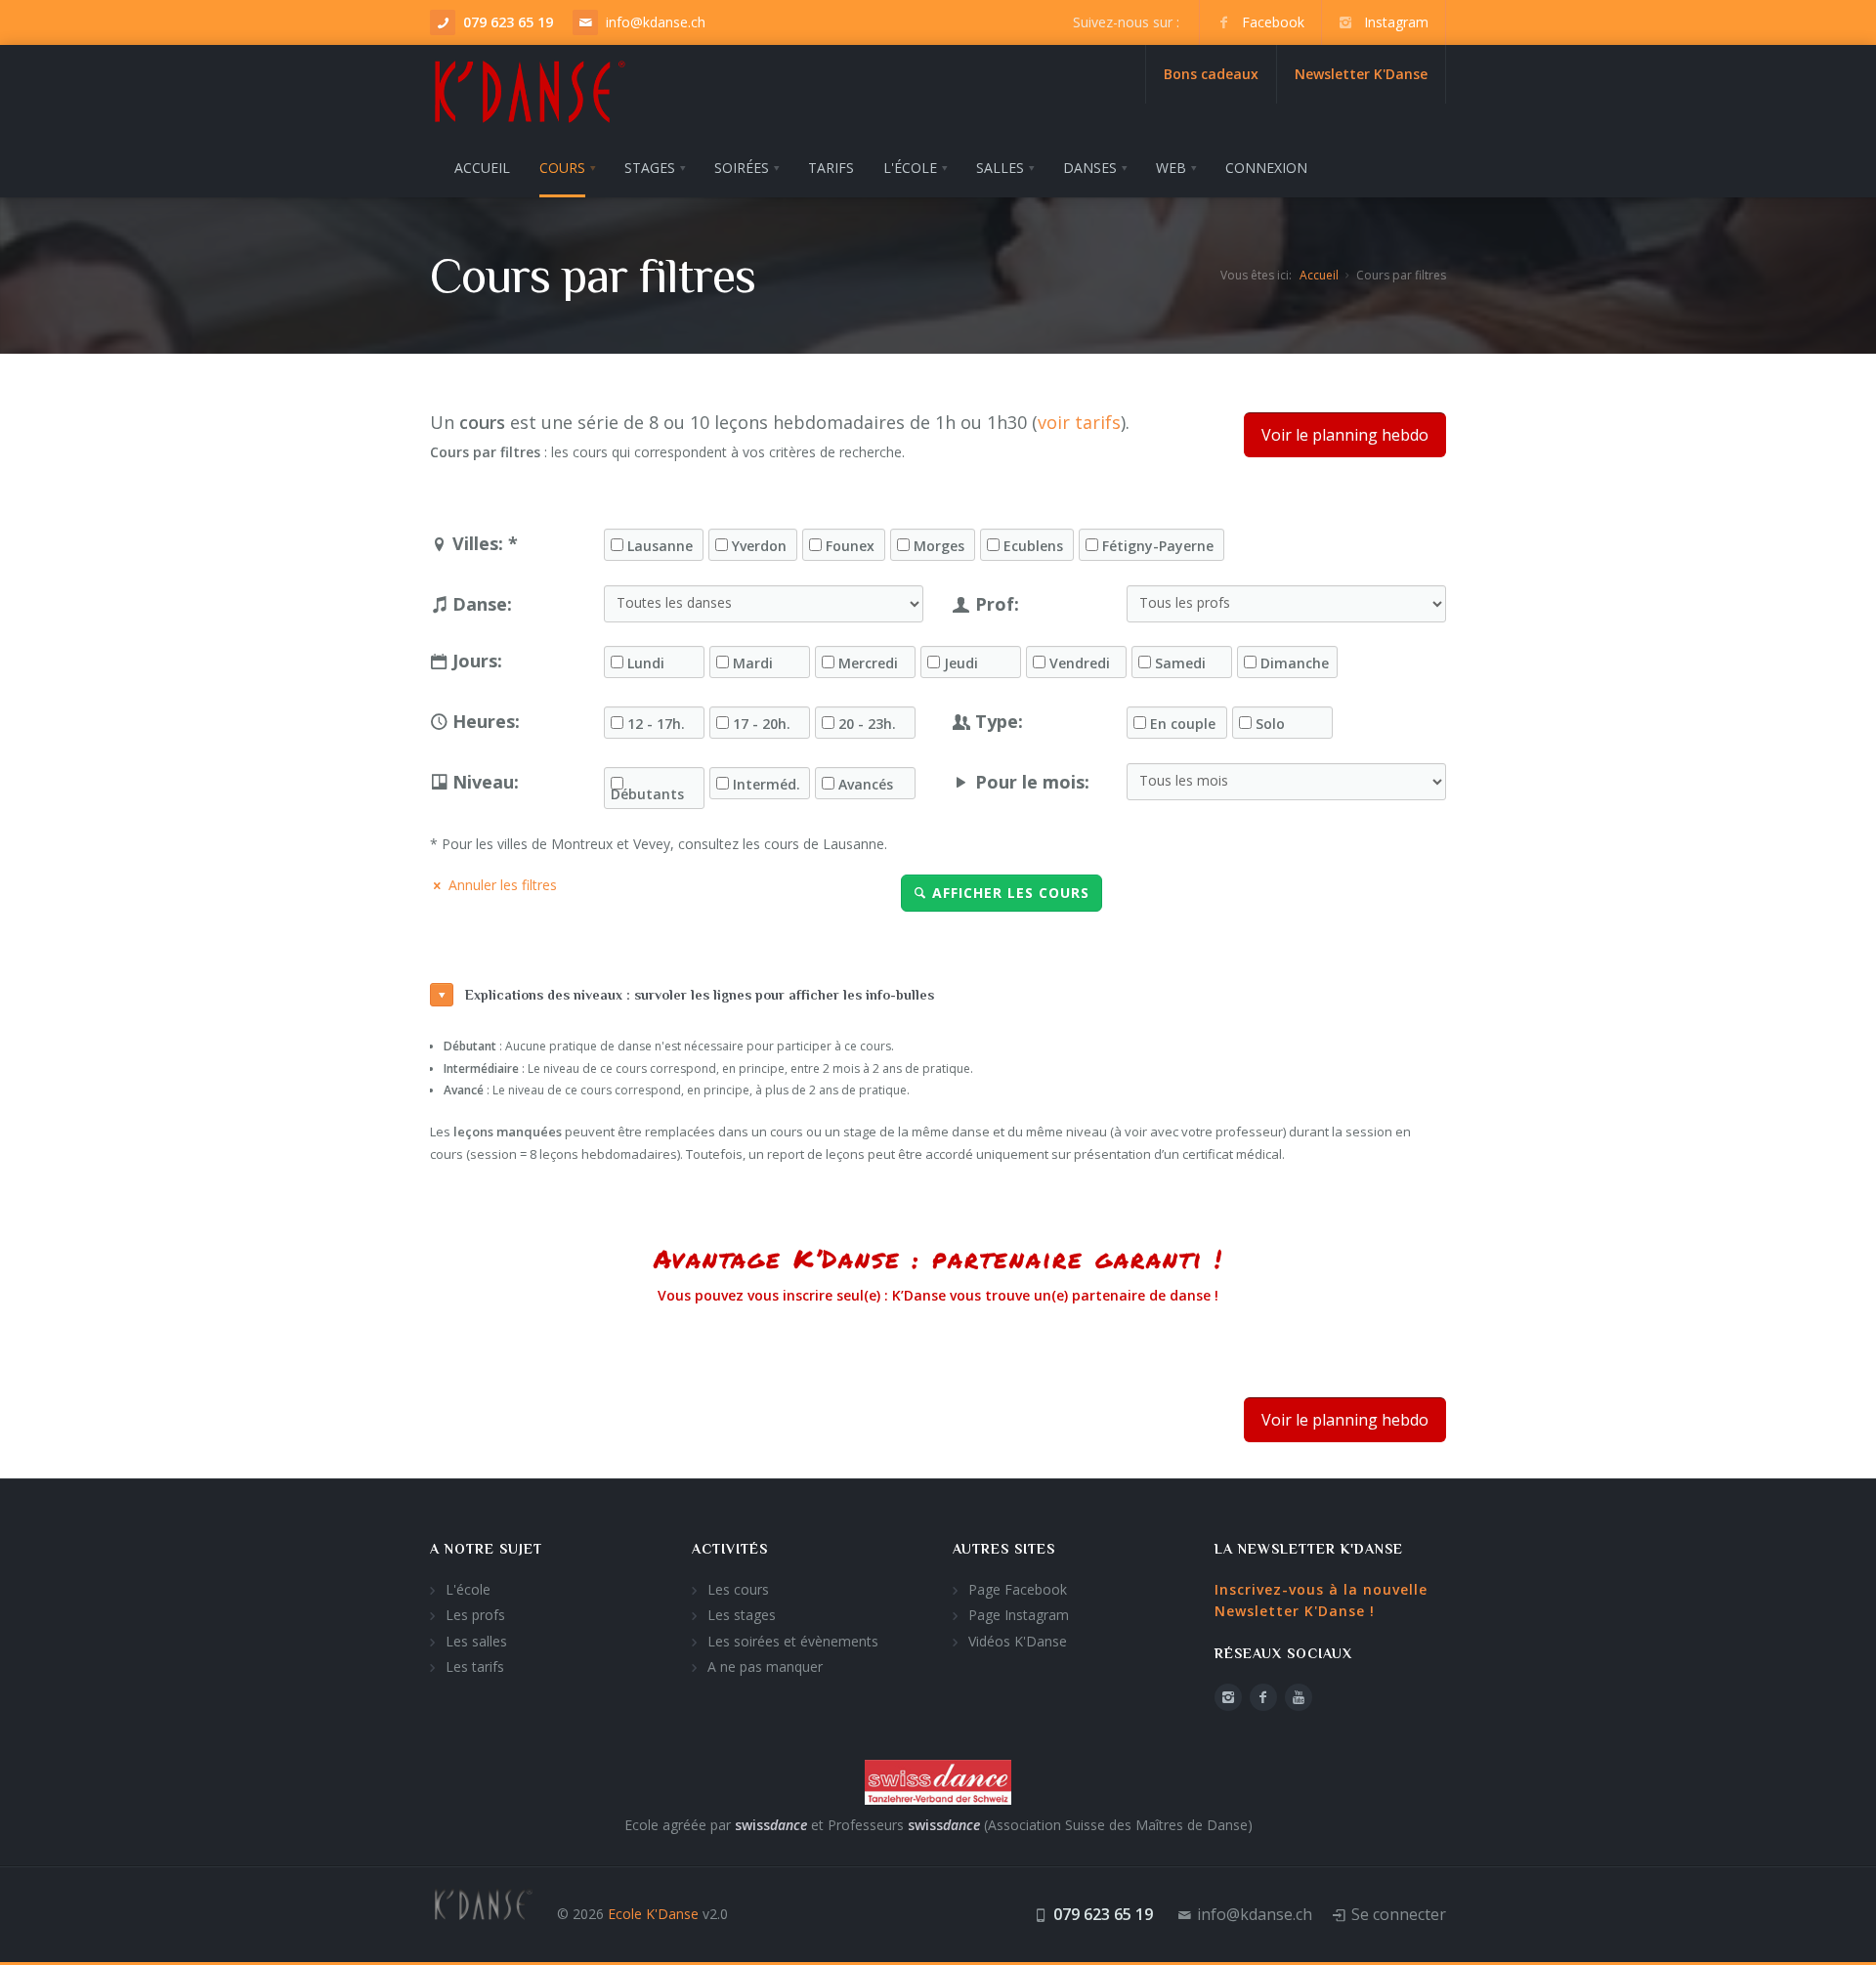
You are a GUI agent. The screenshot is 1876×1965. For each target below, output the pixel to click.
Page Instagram (1019, 1615)
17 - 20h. (762, 724)
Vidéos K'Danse (1018, 1641)
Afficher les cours (1011, 893)
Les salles (476, 1641)
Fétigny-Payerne (1158, 546)
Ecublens (1033, 546)
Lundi (646, 663)
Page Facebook (1018, 1589)
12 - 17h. (656, 724)
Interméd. (767, 785)
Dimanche (1295, 663)
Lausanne (660, 546)
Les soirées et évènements (793, 1641)
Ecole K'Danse (653, 1914)
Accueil (1319, 275)
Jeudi (961, 663)
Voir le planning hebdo (1345, 435)
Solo (1270, 724)
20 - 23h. (867, 724)
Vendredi (1080, 663)
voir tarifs (1079, 422)
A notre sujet (486, 1549)
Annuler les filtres (503, 885)
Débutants (647, 794)
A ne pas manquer (765, 1666)
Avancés (866, 785)
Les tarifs (475, 1666)
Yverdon (759, 546)
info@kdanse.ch (656, 22)
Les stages (742, 1615)
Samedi (1180, 663)
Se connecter (1399, 1914)
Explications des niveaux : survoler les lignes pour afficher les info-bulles (700, 995)
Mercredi (868, 663)
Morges (939, 546)
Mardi (753, 663)
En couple (1183, 724)
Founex (850, 546)
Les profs (475, 1615)
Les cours (738, 1589)
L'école (468, 1589)
